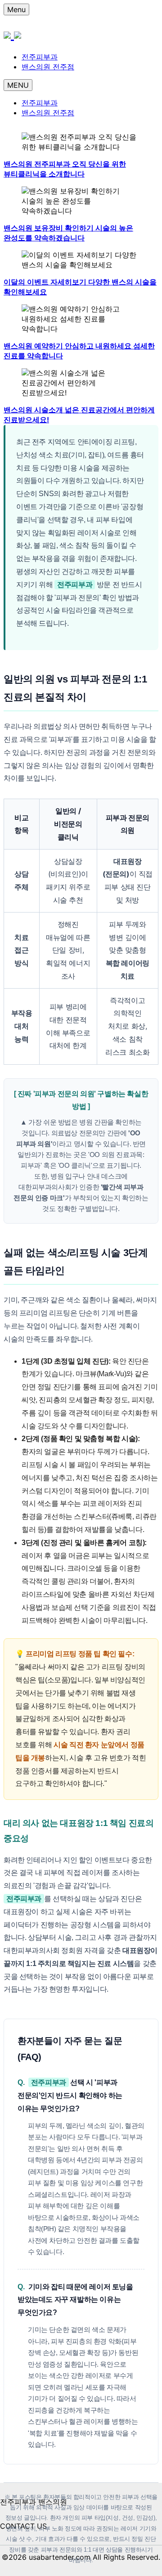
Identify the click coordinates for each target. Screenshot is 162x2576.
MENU (18, 85)
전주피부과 (40, 57)
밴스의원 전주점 (48, 67)
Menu (16, 9)
